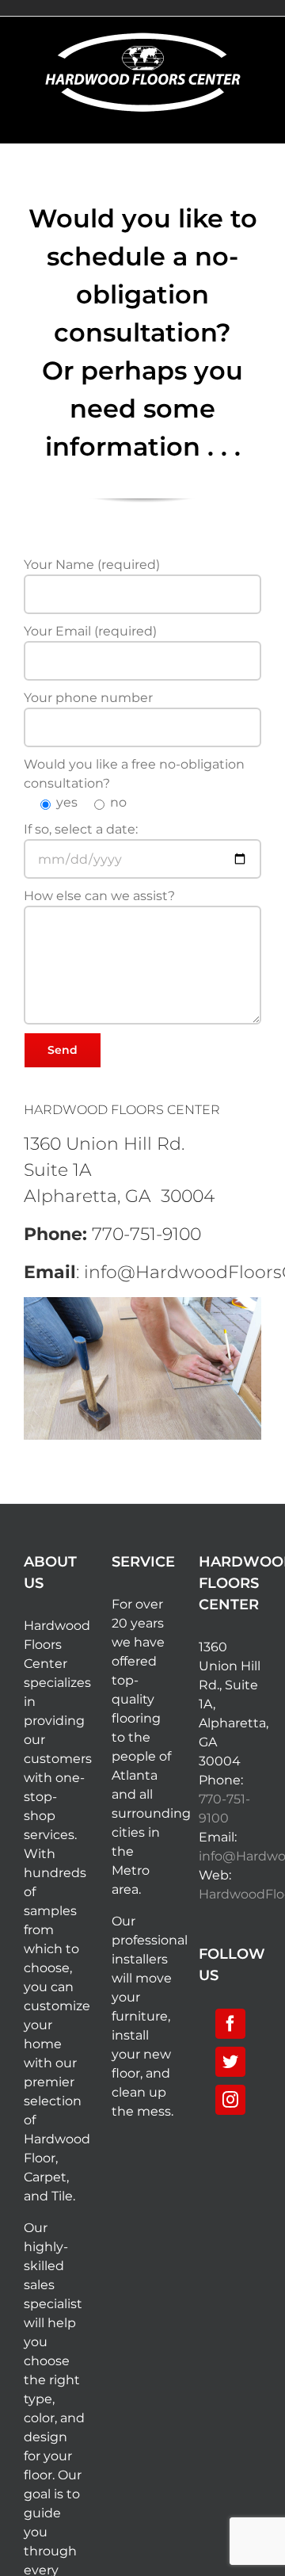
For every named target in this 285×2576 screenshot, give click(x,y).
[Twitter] (230, 2062)
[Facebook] (230, 2024)
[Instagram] (230, 2100)
